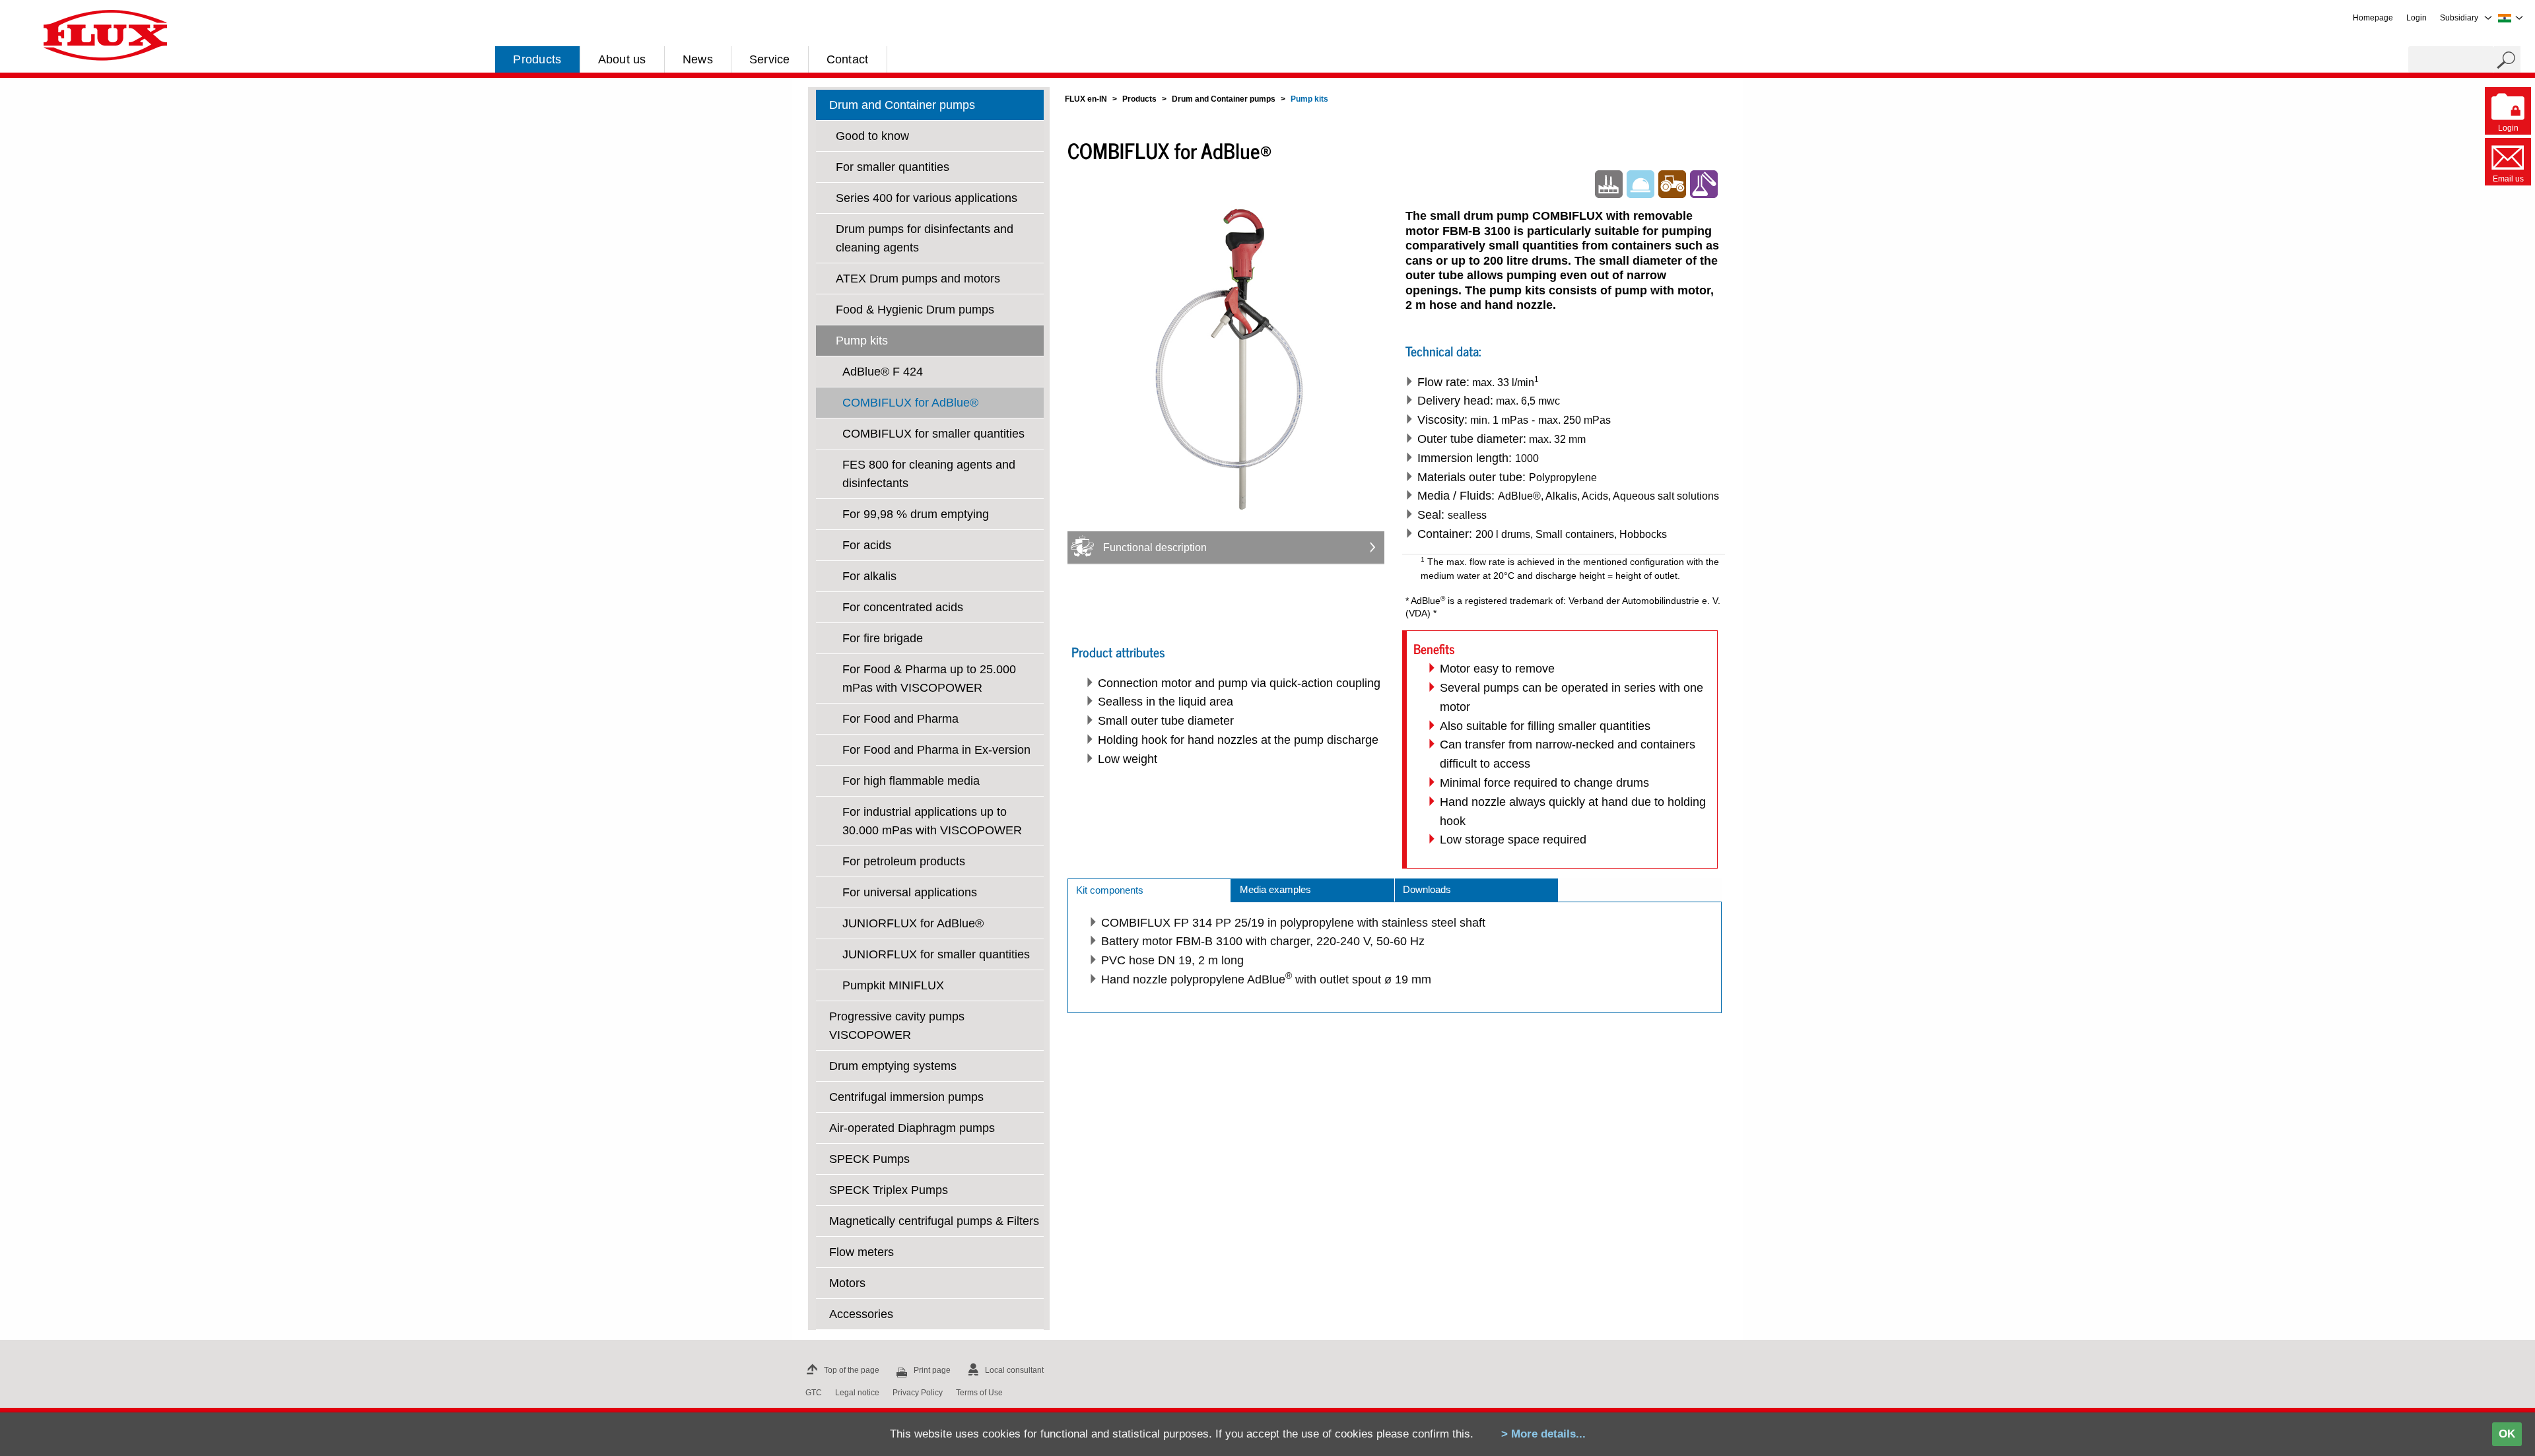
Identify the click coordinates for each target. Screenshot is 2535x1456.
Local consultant (1014, 1370)
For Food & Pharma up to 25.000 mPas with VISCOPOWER (929, 678)
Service (770, 59)
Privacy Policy (918, 1393)
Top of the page (852, 1370)
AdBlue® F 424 (883, 372)
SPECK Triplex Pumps (889, 1190)
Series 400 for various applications (927, 198)
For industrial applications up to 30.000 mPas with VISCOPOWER (932, 821)
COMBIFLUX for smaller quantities (933, 434)
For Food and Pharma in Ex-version (936, 750)
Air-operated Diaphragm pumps (912, 1128)
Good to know (872, 136)
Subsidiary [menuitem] (2459, 18)
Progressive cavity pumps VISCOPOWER (897, 1026)
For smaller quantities (893, 167)
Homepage (2373, 18)
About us (622, 59)
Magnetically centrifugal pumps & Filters (934, 1221)
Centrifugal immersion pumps (906, 1097)
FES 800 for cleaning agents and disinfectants (929, 474)
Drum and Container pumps (902, 105)
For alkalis (869, 576)
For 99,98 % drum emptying (916, 514)
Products (537, 59)
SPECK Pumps (869, 1159)
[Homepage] (105, 34)
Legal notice (857, 1393)
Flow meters (862, 1252)
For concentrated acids (903, 607)
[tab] (1149, 890)
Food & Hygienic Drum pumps (915, 310)
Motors (847, 1283)
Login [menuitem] (2417, 18)
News (698, 59)
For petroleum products (904, 861)
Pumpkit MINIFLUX (893, 985)
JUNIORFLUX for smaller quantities (936, 954)
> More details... (1543, 1434)
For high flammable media (911, 781)
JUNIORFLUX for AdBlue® (913, 923)
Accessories (861, 1314)
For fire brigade (883, 638)
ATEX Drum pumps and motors (918, 279)
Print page (932, 1370)
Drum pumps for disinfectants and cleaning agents (925, 238)
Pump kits (862, 341)
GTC (814, 1393)
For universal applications (910, 892)
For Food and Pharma (900, 719)
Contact (848, 59)
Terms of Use (979, 1393)
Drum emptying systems (893, 1066)
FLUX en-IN (1086, 99)
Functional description (1155, 547)
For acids (867, 545)
